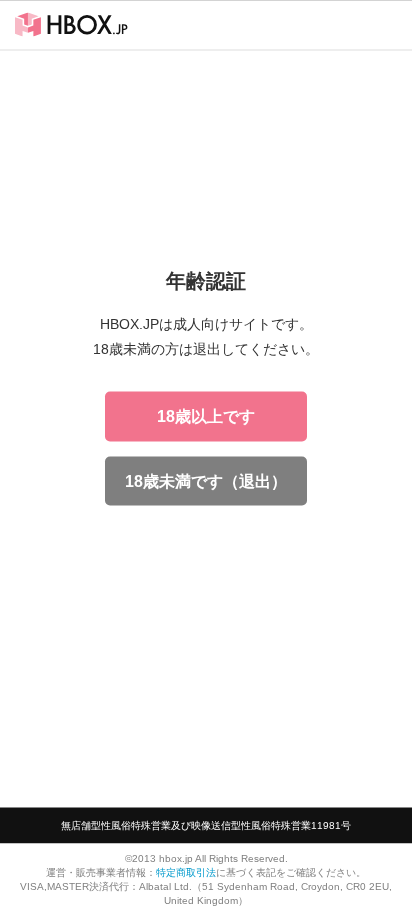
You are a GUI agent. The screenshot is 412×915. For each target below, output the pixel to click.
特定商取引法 (186, 871)
